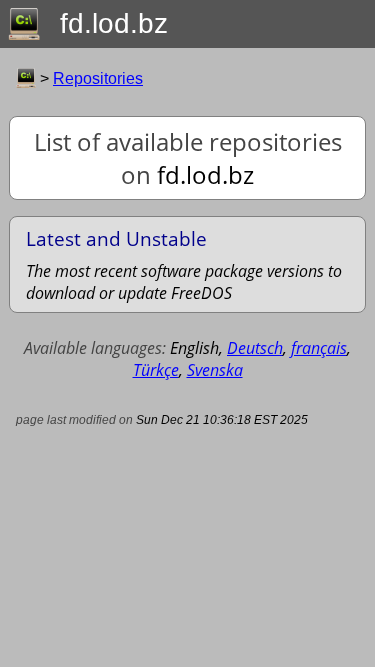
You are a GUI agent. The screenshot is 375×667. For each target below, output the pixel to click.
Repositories (98, 78)
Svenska (215, 370)
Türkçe (156, 370)
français (319, 348)
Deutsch (255, 348)
